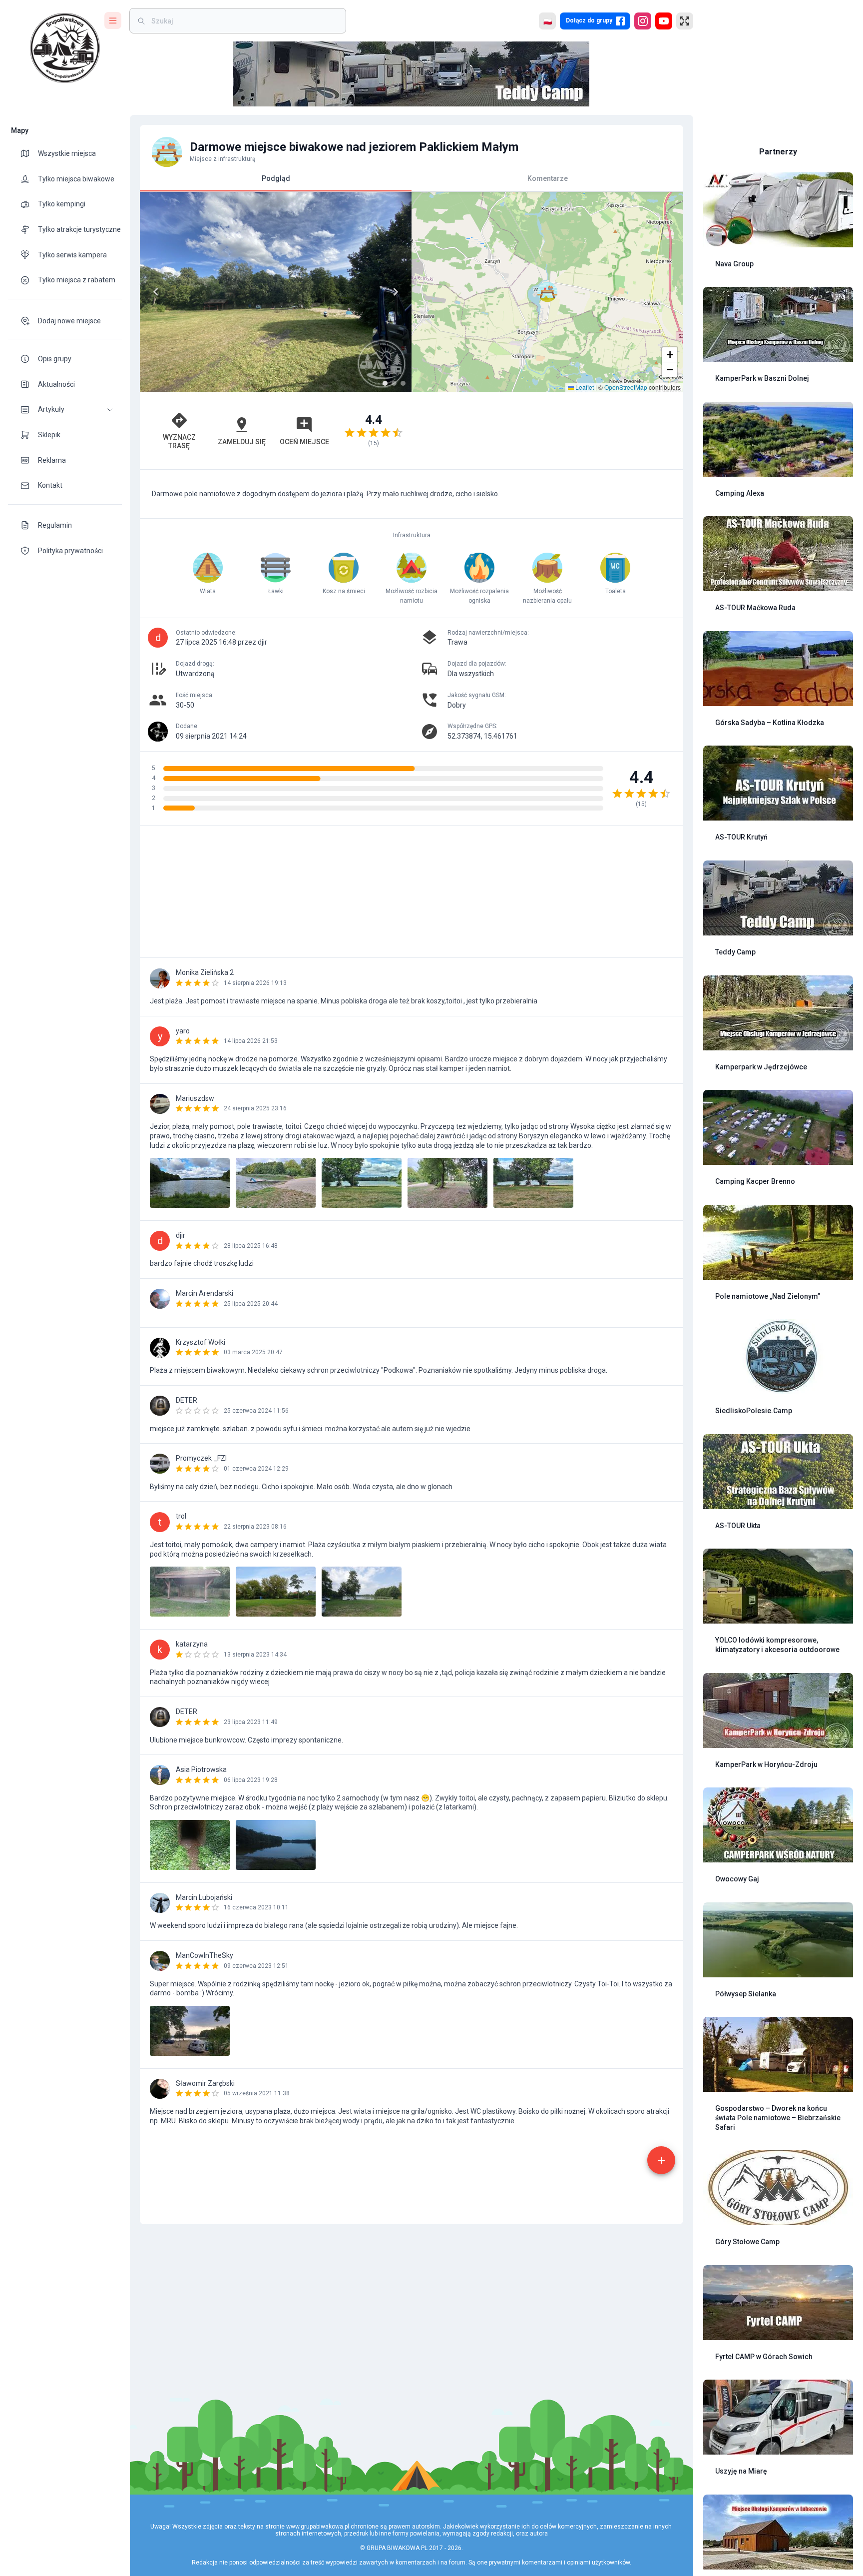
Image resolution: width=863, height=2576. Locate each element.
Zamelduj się (242, 442)
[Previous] (156, 292)
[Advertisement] (547, 431)
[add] (661, 2160)
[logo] (65, 48)
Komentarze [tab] (548, 178)
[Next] (396, 292)
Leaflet (584, 387)
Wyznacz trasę (179, 441)
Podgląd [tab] (276, 178)
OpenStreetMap (626, 387)
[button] (65, 410)
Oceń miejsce (304, 442)
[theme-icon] (29, 153)
